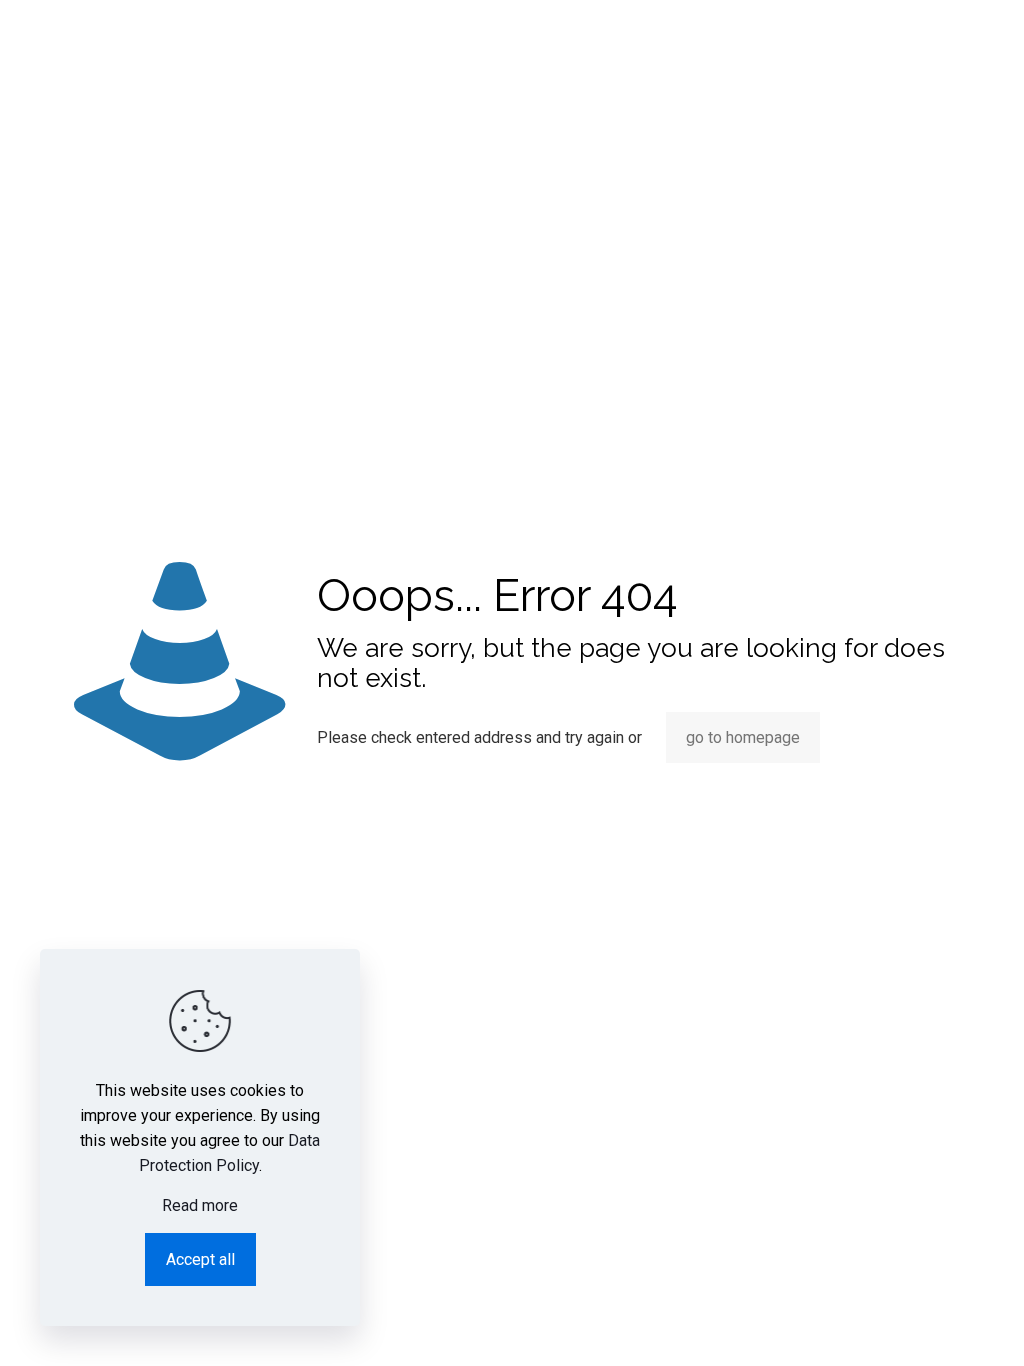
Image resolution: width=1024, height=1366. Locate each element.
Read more (200, 1205)
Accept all (200, 1259)
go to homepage (743, 737)
